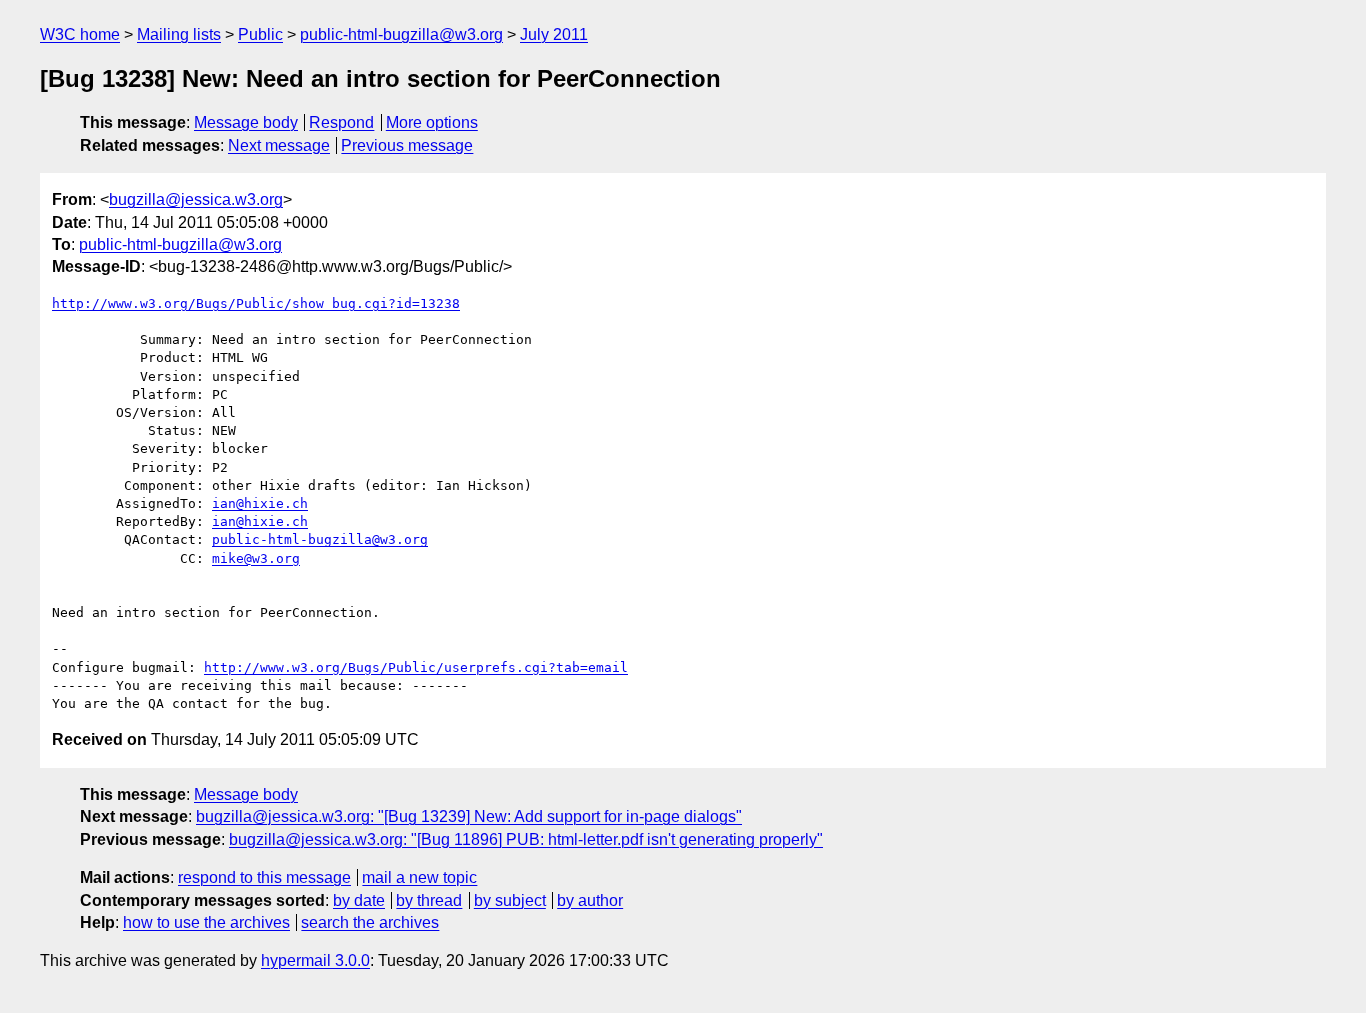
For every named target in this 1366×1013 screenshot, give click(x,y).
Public (260, 34)
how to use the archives (206, 922)
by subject (510, 900)
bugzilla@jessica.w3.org (196, 199)
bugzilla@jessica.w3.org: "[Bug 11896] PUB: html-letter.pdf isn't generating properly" (526, 839)
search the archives (370, 922)
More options (432, 122)
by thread (429, 900)
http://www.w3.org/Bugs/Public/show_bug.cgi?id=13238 (256, 303)
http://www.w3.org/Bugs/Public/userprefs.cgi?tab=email (416, 667)
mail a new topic (419, 877)
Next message (279, 145)
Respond (341, 122)
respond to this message (264, 877)
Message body (246, 122)
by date (359, 900)
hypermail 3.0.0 (315, 960)
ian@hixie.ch (260, 503)
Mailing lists (179, 34)
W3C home (80, 34)
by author (590, 900)
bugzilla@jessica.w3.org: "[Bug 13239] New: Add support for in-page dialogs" (469, 816)
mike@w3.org (256, 558)
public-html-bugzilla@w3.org (401, 34)
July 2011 (554, 34)
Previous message (407, 145)
